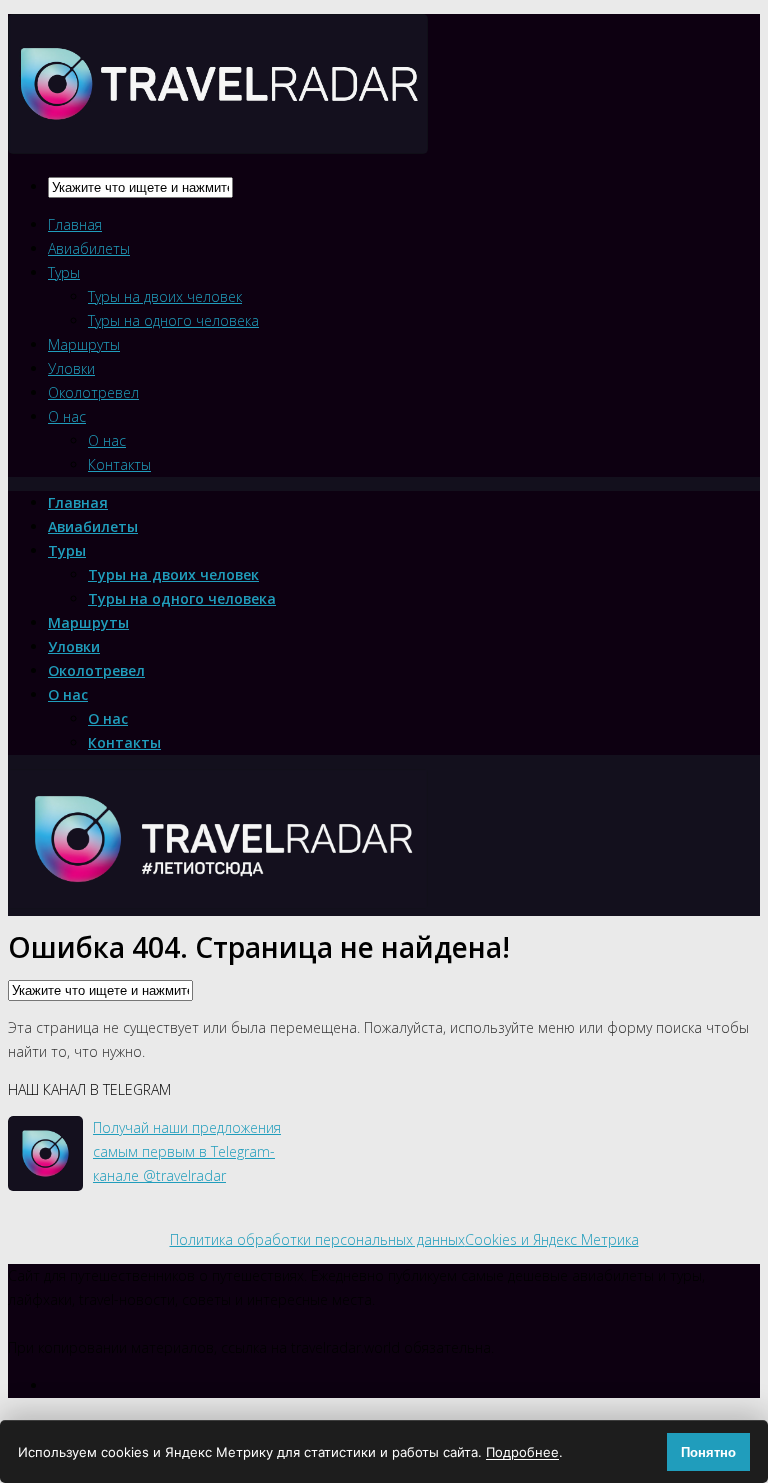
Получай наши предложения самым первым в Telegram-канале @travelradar (187, 1151)
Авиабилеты (89, 248)
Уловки (71, 368)
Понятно (708, 1452)
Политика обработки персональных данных (317, 1239)
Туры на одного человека (173, 320)
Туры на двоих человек (165, 296)
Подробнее (522, 1452)
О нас (67, 416)
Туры (64, 272)
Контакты (119, 464)
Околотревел (93, 392)
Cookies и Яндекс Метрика (552, 1239)
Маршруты (84, 344)
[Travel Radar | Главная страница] (218, 136)
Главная (75, 224)
